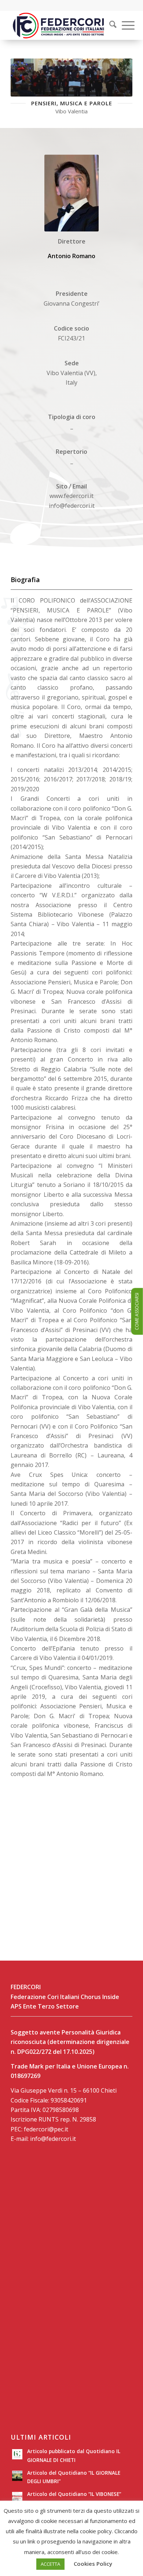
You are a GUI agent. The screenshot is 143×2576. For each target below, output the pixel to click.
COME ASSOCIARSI (137, 1312)
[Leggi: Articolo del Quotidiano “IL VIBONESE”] (17, 2497)
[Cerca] (109, 25)
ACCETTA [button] (50, 2564)
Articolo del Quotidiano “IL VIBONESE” (74, 2494)
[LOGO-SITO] (59, 25)
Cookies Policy (93, 2564)
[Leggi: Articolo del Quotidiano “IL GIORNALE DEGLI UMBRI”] (17, 2476)
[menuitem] (108, 25)
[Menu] (124, 25)
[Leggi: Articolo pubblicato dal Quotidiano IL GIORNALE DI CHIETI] (17, 2454)
